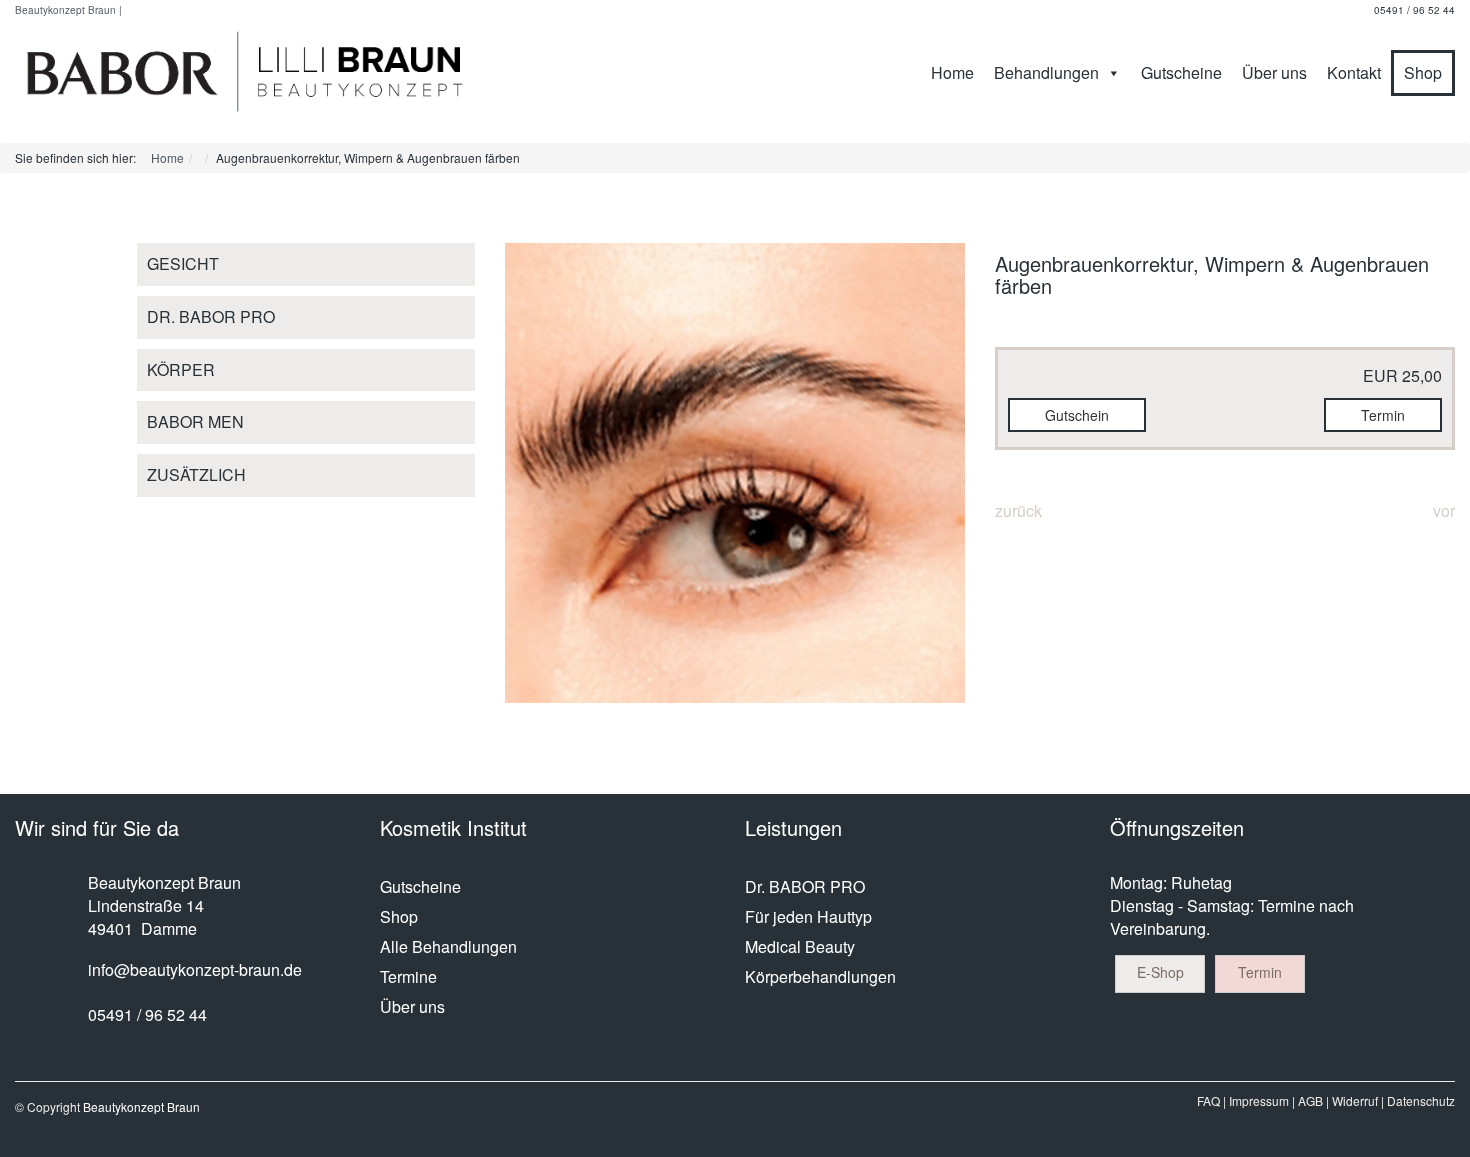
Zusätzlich (196, 474)
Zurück (1018, 510)
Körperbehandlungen (820, 976)
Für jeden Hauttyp (808, 916)
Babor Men (195, 421)
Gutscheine (1181, 72)
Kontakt (1354, 72)
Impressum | (1262, 1100)
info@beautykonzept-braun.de (195, 969)
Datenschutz (1421, 1100)
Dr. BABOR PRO (211, 316)
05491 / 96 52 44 (1414, 10)
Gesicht (183, 263)
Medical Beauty (800, 946)
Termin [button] (1383, 415)
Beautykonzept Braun (141, 1106)
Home (952, 72)
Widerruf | (1358, 1100)
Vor (1444, 510)
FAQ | (1211, 1100)
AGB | (1313, 1100)
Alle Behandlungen (448, 946)
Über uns (1274, 72)
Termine (408, 976)
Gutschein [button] (1077, 415)
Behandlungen (1046, 72)
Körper (181, 369)
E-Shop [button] (1160, 972)
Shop (1423, 72)
